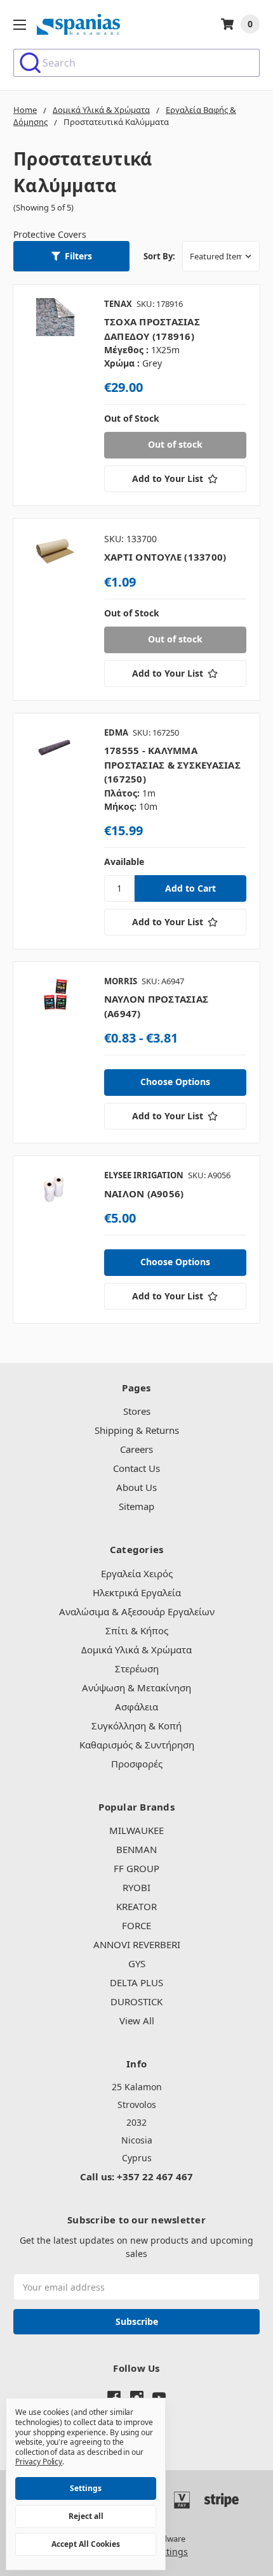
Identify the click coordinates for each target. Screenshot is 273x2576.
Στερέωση (137, 1669)
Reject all (86, 2516)
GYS (137, 1963)
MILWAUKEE (136, 1830)
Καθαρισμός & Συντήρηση (137, 1745)
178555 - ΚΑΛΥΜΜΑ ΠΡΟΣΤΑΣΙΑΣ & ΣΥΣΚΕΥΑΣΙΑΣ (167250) (172, 764)
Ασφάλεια (136, 1707)
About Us (136, 1487)
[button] (71, 256)
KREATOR (136, 1906)
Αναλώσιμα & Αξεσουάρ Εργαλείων (137, 1611)
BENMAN (136, 1849)
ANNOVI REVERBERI (137, 1944)
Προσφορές (137, 1764)
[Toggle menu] (19, 24)
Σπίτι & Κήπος (137, 1630)
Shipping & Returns (137, 1430)
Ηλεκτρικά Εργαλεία (137, 1592)
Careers (136, 1449)
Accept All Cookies (86, 2544)
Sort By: (159, 256)
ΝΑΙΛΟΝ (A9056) (144, 1194)
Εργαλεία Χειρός (137, 1573)
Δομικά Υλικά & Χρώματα (136, 1649)
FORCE (136, 1925)
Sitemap (136, 1506)
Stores (137, 1411)
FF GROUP (136, 1868)
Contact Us (136, 1468)
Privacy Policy (39, 2462)
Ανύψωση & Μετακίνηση (136, 1688)
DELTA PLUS (136, 1982)
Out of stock (175, 444)
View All (137, 2020)
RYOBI (136, 1887)
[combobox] (136, 63)
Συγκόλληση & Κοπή (136, 1726)
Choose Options (175, 1082)
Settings (86, 2488)
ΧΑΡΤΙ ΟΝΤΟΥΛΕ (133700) (165, 557)
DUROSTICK (136, 2001)
